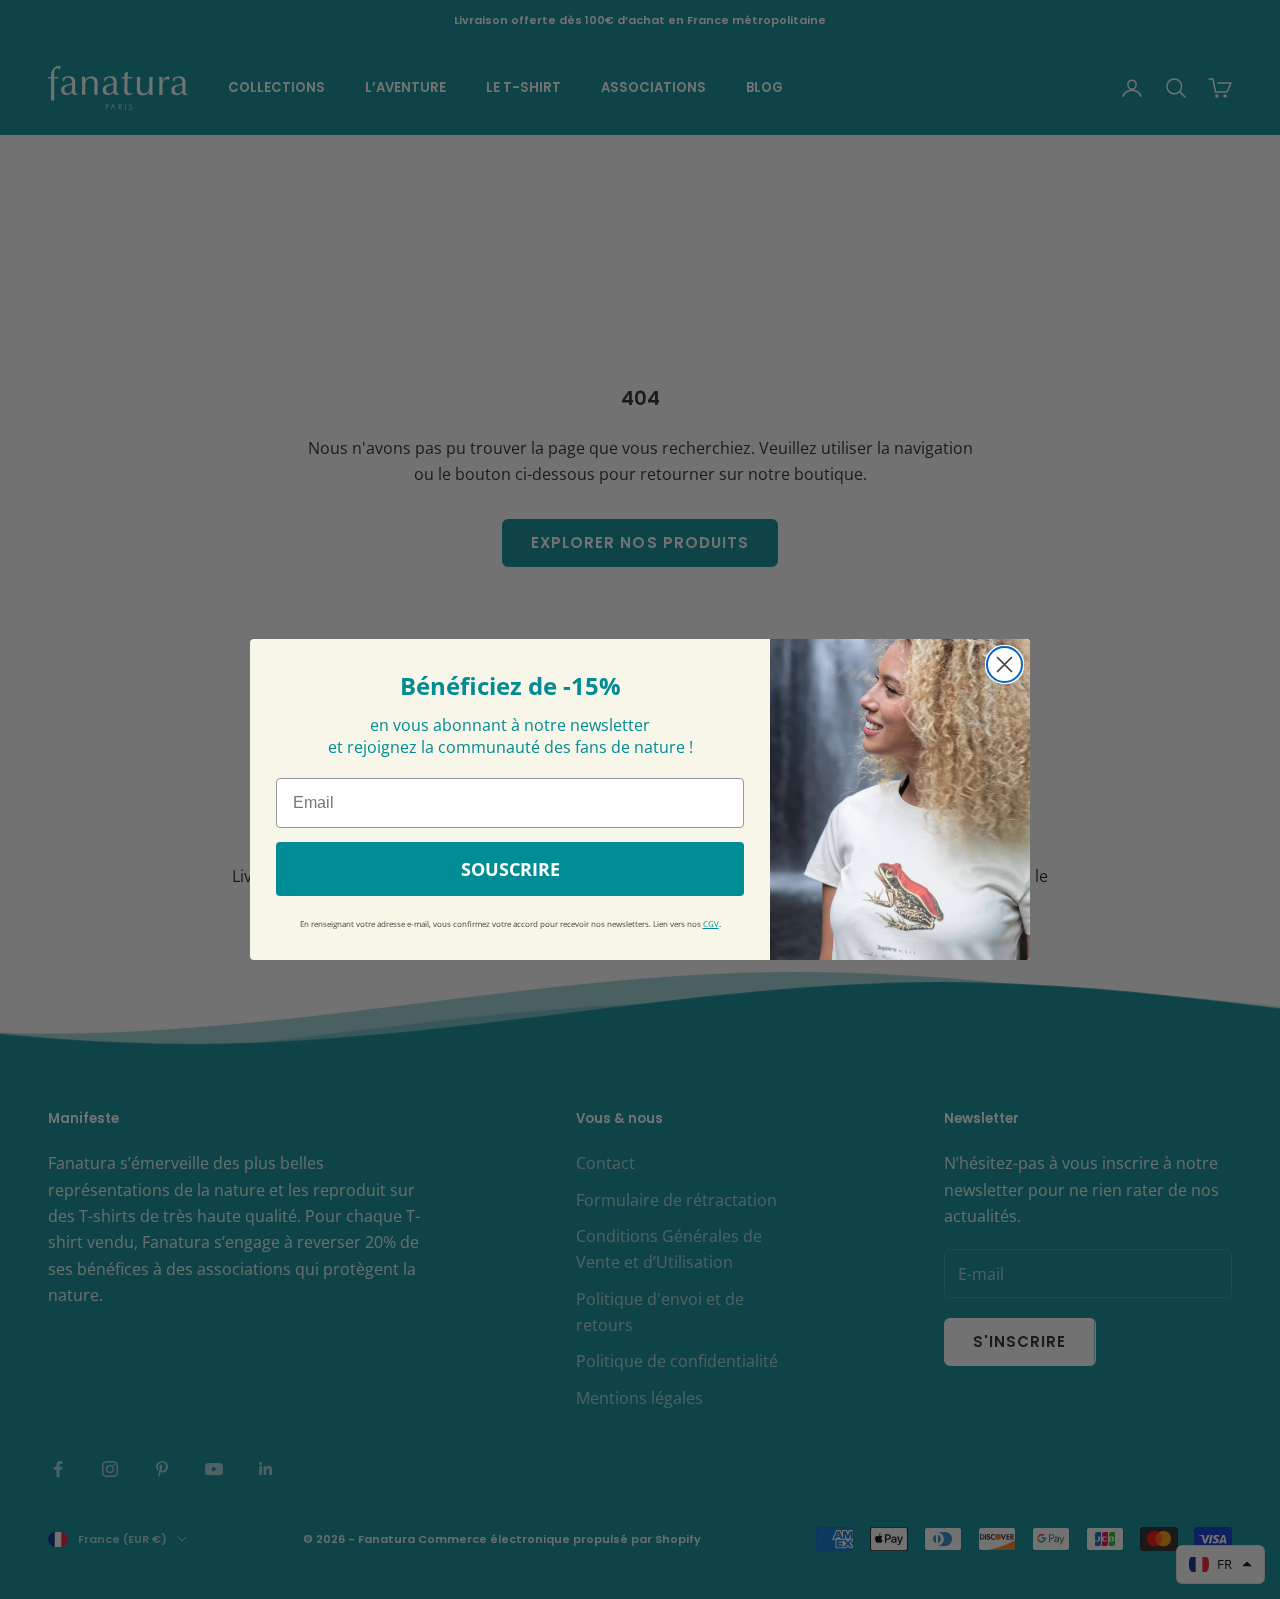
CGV (711, 924)
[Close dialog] (1004, 664)
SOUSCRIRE (510, 869)
